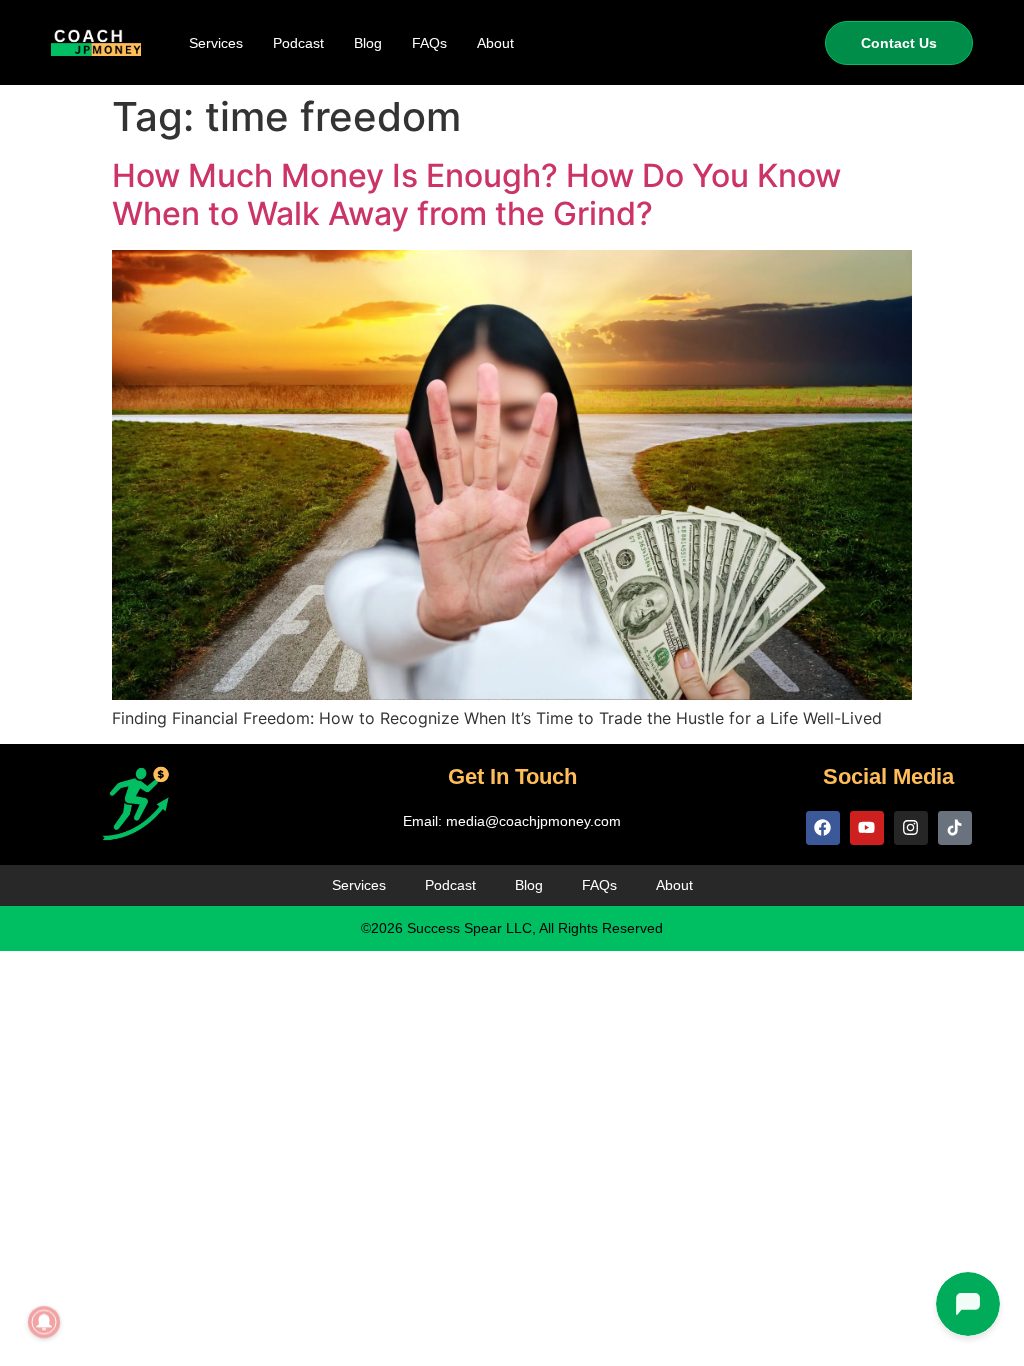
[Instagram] (911, 828)
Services (216, 43)
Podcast (298, 43)
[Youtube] (867, 828)
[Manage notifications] (44, 1322)
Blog (368, 43)
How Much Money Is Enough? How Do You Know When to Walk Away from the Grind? (476, 194)
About (495, 43)
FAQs (429, 43)
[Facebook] (823, 828)
